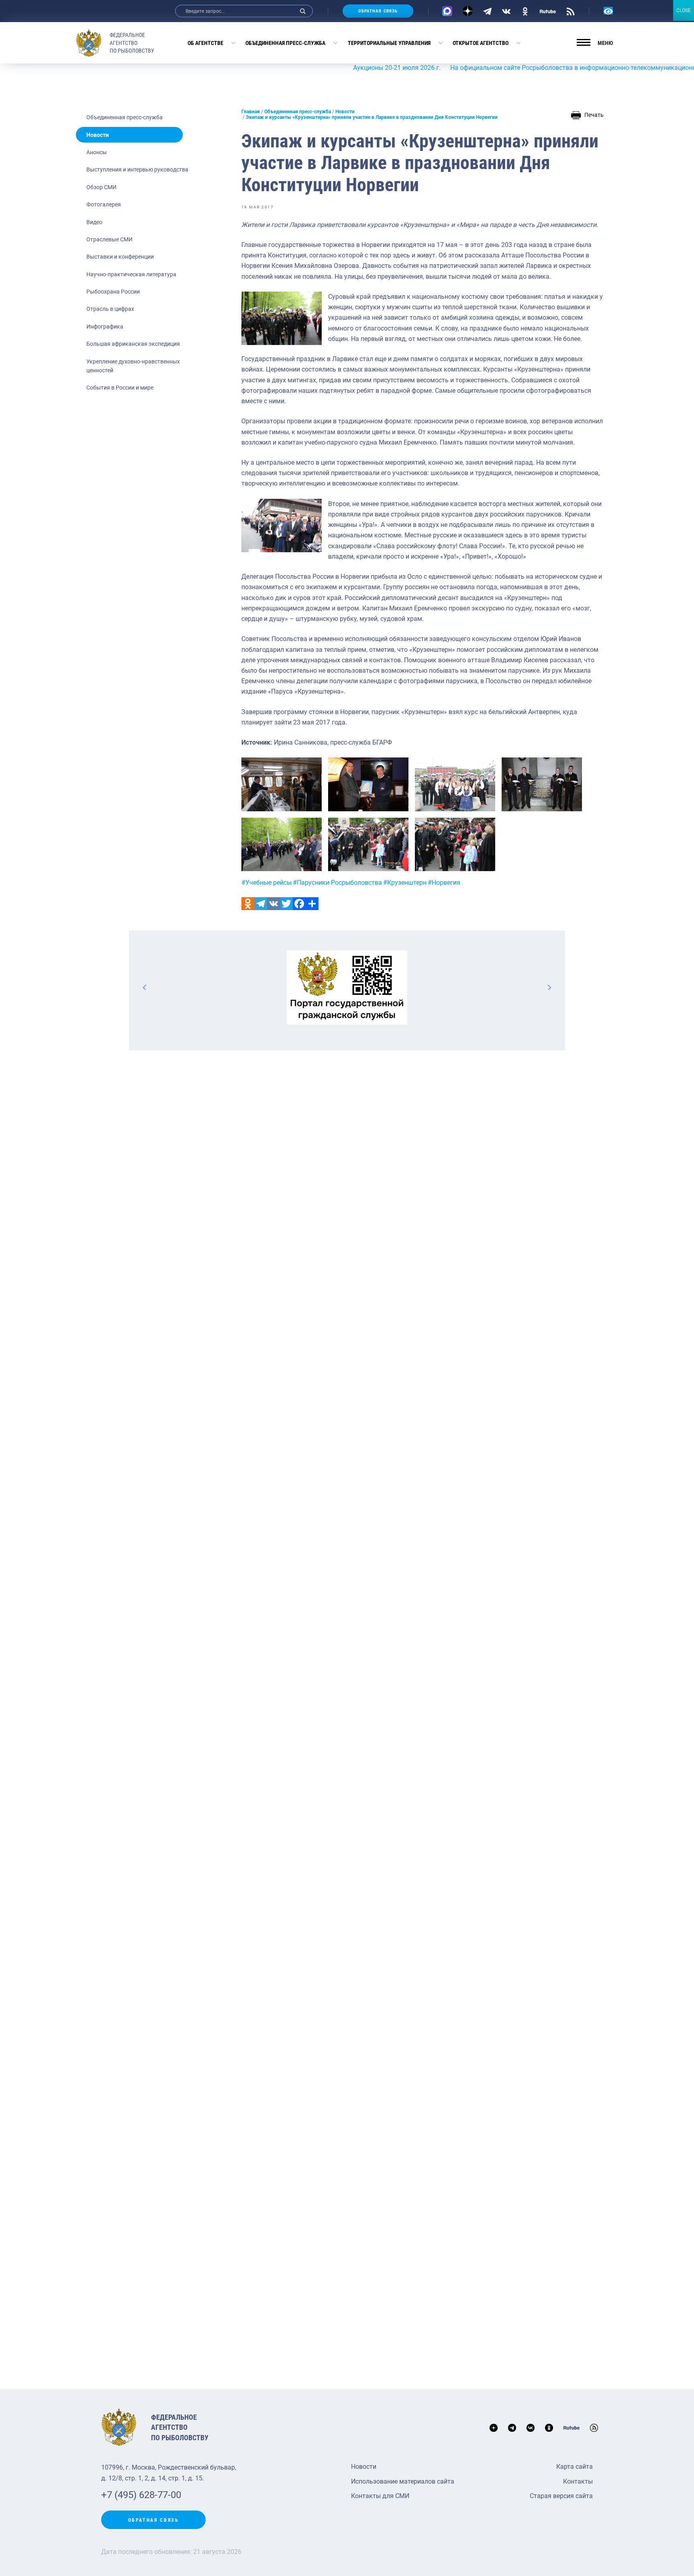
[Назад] (145, 987)
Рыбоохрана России (113, 292)
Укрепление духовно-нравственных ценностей (133, 366)
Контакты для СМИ (380, 2496)
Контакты (578, 2481)
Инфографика (105, 327)
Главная (251, 112)
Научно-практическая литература (131, 274)
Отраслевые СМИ (109, 239)
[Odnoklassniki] (248, 904)
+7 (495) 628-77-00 (141, 2495)
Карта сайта (575, 2467)
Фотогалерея (104, 204)
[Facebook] (299, 904)
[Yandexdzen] (468, 11)
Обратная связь (378, 11)
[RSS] (571, 11)
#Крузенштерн (405, 883)
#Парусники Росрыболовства (337, 883)
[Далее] (549, 987)
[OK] (525, 11)
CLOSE (684, 10)
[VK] (506, 11)
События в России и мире (120, 388)
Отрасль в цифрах (110, 309)
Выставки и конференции (120, 257)
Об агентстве (205, 43)
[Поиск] (303, 11)
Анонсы (97, 152)
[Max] (447, 11)
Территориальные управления (389, 43)
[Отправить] (312, 904)
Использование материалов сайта (403, 2481)
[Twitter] (286, 904)
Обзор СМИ (101, 187)
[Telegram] (487, 11)
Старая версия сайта (561, 2496)
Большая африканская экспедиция (133, 344)
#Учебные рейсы (266, 883)
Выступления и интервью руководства (137, 169)
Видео (94, 222)
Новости (98, 135)
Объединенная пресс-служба (285, 43)
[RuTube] (548, 11)
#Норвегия (444, 883)
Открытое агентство (481, 43)
